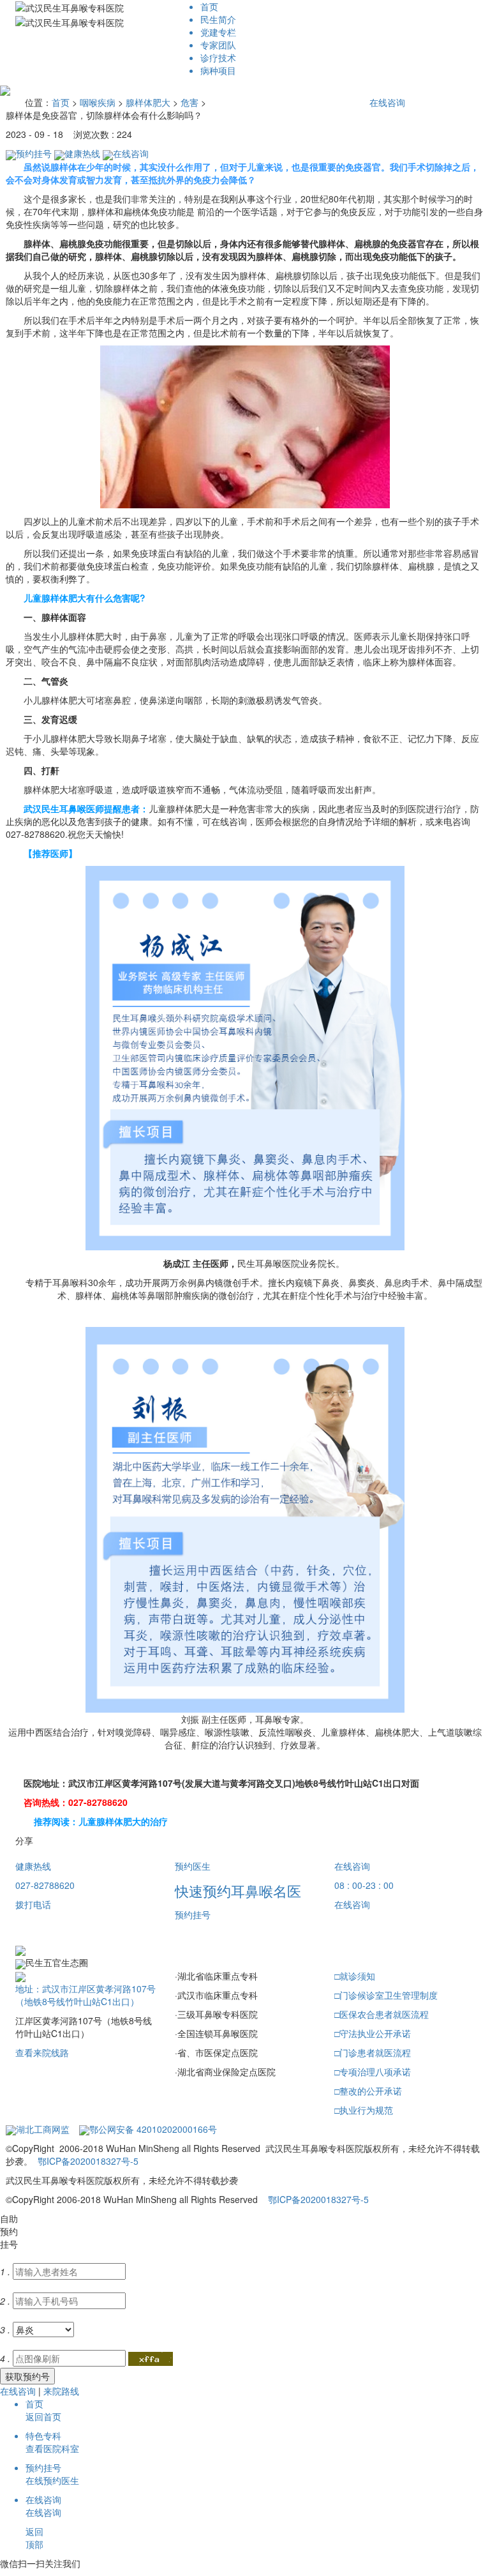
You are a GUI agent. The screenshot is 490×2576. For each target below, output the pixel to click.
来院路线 (61, 2391)
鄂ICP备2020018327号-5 (88, 2161)
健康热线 (82, 153)
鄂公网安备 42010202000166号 (153, 2129)
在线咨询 (387, 102)
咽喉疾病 (98, 102)
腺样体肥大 (148, 102)
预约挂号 (34, 153)
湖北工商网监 (43, 2129)
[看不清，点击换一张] (151, 2360)
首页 (61, 102)
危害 (189, 102)
